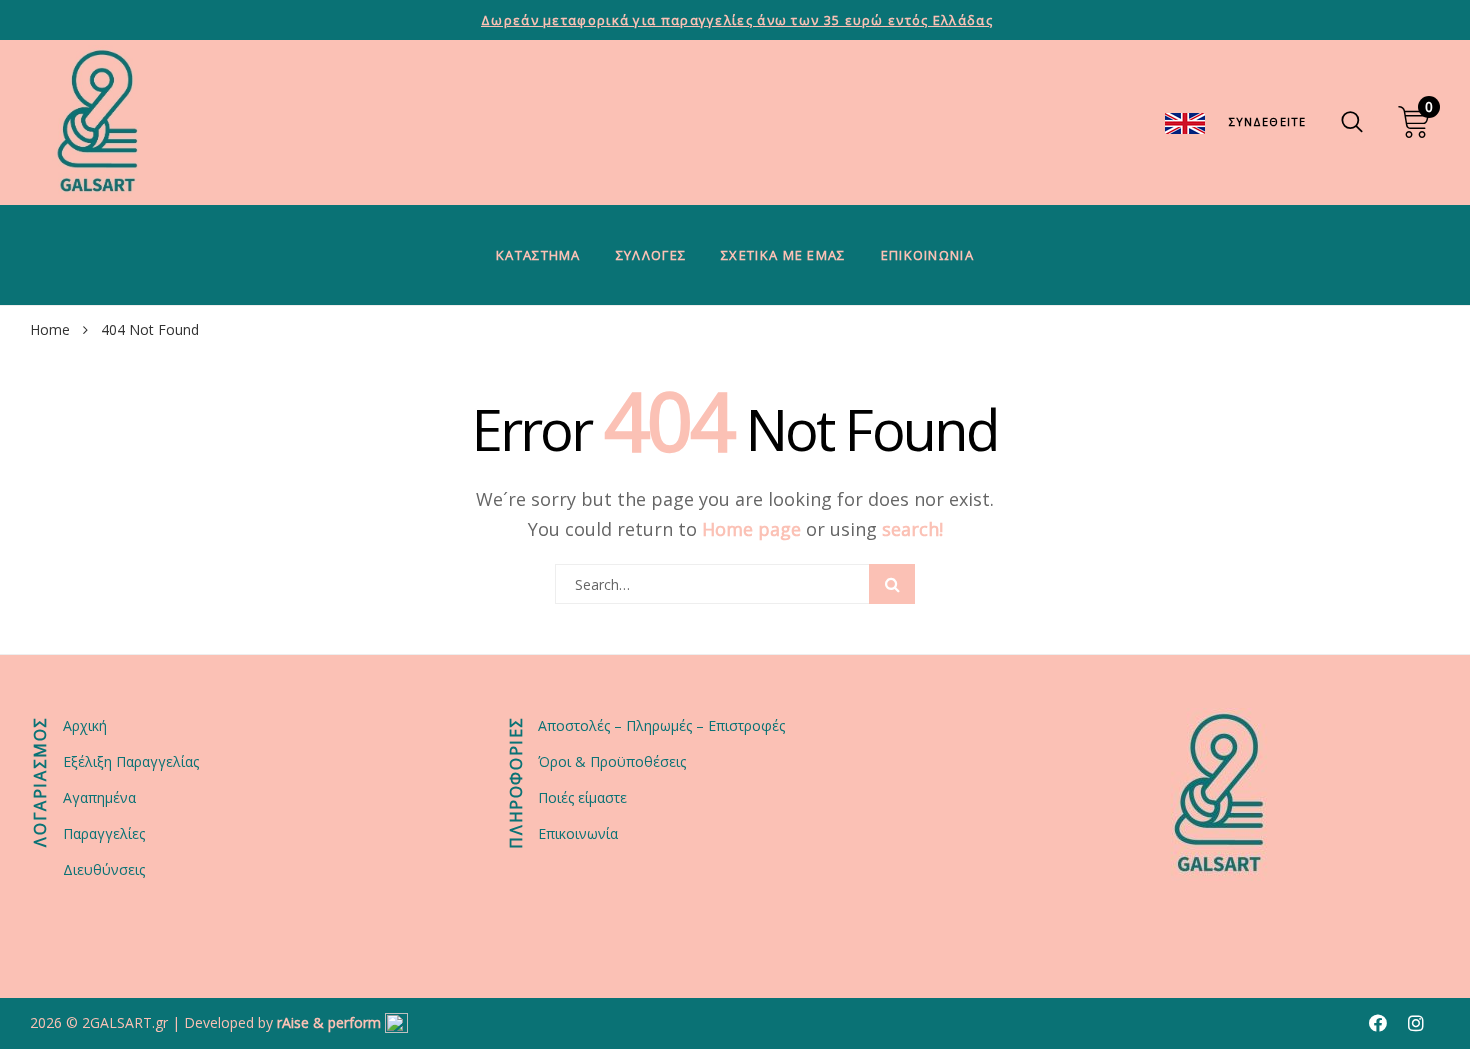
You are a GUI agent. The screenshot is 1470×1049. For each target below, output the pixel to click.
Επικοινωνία (927, 255)
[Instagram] (1416, 1023)
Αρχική (85, 725)
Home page (751, 529)
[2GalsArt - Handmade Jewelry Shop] (97, 122)
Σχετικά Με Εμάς (783, 255)
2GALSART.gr (125, 1022)
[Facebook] (1378, 1023)
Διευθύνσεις (104, 869)
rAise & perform (329, 1022)
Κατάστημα (538, 255)
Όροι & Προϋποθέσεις (612, 761)
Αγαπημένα (99, 797)
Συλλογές (651, 255)
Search (892, 584)
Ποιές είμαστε (582, 797)
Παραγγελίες (104, 833)
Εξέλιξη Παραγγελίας (131, 761)
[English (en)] (1185, 121)
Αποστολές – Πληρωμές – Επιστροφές (661, 725)
